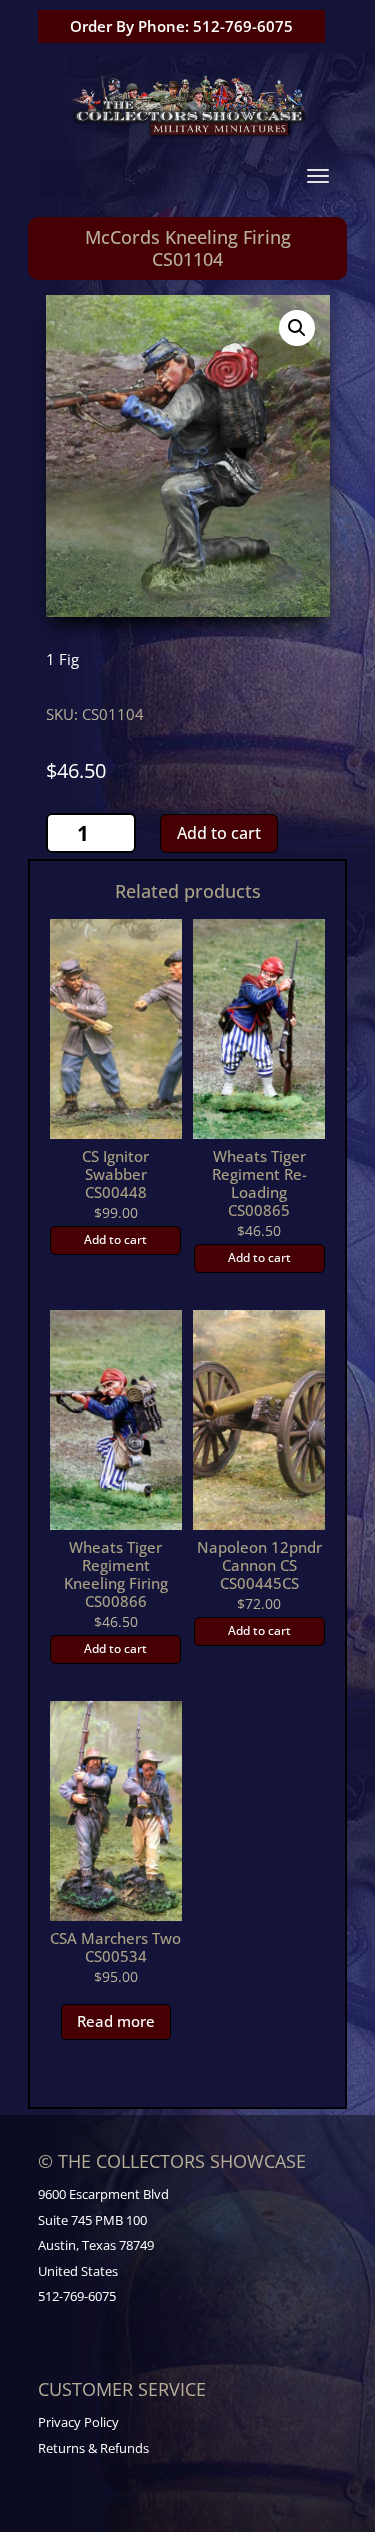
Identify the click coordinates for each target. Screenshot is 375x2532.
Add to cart (219, 833)
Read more (116, 2021)
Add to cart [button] (115, 1239)
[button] (297, 328)
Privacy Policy (78, 2422)
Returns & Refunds (93, 2448)
